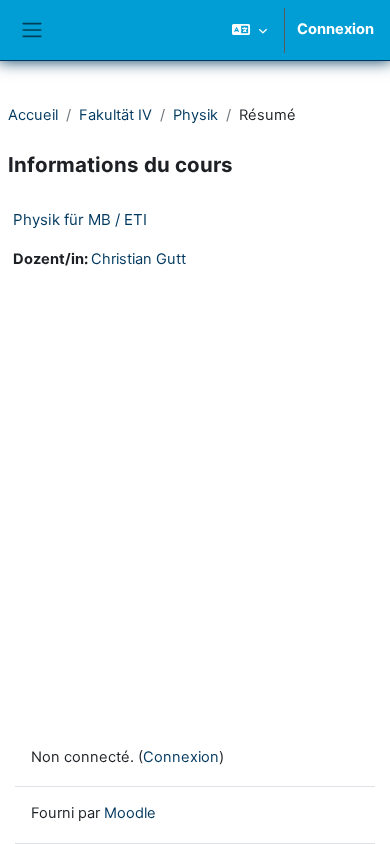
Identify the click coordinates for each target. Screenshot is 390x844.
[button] (249, 30)
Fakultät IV (115, 115)
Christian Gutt (138, 259)
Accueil (33, 115)
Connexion (335, 29)
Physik (195, 115)
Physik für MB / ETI (80, 219)
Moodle (130, 813)
